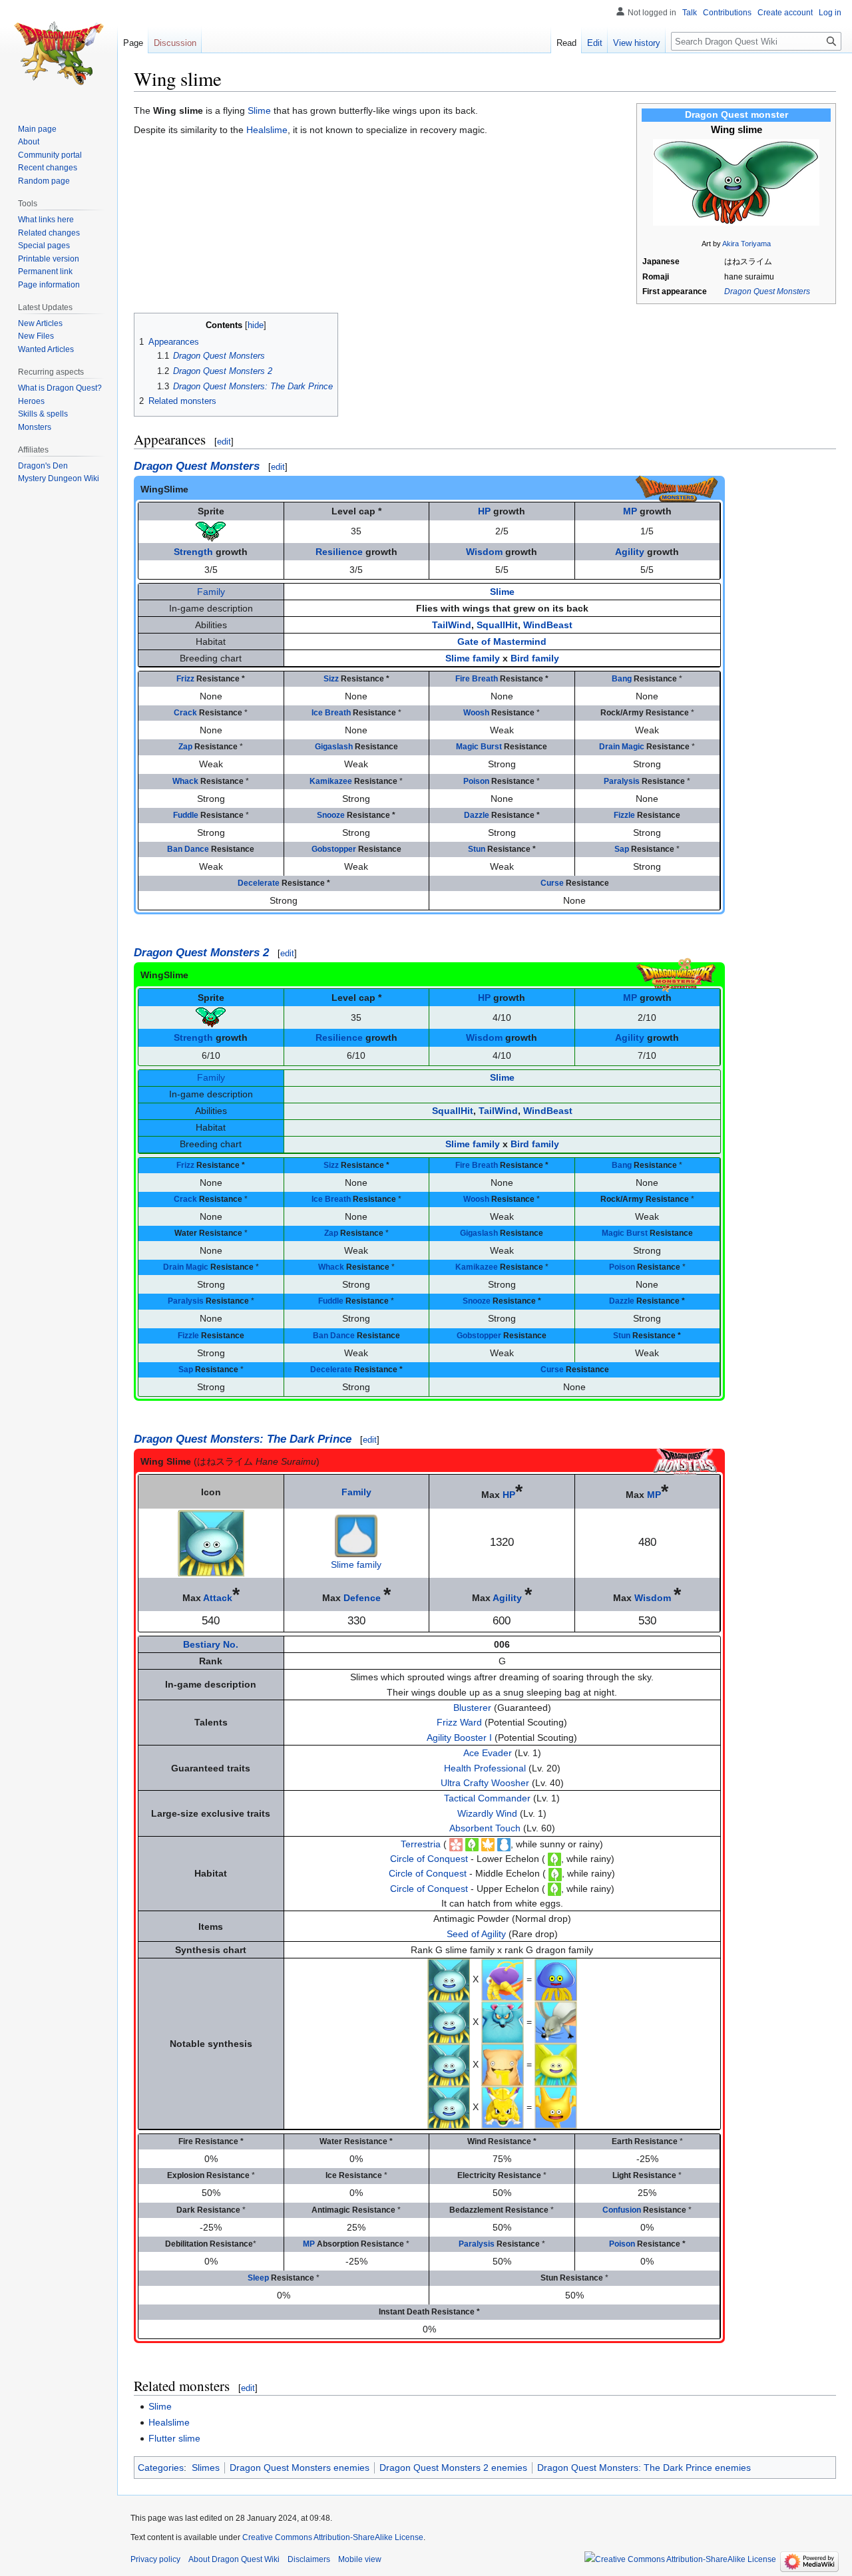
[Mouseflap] (556, 2022)
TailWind (452, 625)
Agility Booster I (459, 1738)
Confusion (622, 2210)
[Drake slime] (556, 2107)
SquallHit (497, 625)
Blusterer (472, 1708)
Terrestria (421, 1844)
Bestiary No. (211, 1644)
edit (224, 442)
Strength (193, 552)
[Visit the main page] (59, 53)
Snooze (331, 815)
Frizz (185, 679)
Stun (477, 849)
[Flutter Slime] (556, 2064)
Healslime (267, 130)
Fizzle (624, 815)
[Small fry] (503, 2107)
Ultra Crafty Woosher (485, 1783)
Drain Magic (622, 747)
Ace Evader (488, 1753)
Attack (218, 1598)
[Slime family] (356, 1535)
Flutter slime (174, 2438)
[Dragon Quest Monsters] (677, 488)
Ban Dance (188, 849)
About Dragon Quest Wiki (234, 2559)
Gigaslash (334, 747)
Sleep (258, 2278)
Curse (552, 883)
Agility (630, 552)
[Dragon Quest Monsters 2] (677, 974)
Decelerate (259, 883)
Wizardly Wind (487, 1813)
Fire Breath (477, 679)
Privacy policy (155, 2559)
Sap (622, 849)
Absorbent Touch (485, 1828)
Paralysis (622, 781)
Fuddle (186, 815)
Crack (185, 713)
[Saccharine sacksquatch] (503, 2064)
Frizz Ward (459, 1722)
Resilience (339, 552)
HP (484, 511)
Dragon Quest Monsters (767, 291)
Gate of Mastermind (502, 642)
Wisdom (484, 552)
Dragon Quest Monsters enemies (300, 2468)
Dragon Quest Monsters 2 (201, 953)
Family (211, 592)
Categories (161, 2468)
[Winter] (504, 1844)
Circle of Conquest (429, 1859)
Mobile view (360, 2559)
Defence (362, 1598)
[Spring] (456, 1844)
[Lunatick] (503, 1979)
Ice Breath (331, 713)
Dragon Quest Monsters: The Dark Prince (243, 1439)
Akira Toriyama (746, 244)
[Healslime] (556, 1979)
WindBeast (548, 625)
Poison (476, 781)
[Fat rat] (503, 2022)
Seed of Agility (476, 1934)
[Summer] (472, 1844)
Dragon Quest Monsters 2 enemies (453, 2468)
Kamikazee (331, 781)
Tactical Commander (487, 1798)
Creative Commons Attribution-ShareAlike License (333, 2537)
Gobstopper (334, 849)
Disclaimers (309, 2559)
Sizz (331, 679)
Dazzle (477, 815)
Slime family (473, 658)
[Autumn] (488, 1844)
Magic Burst (479, 747)
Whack (185, 781)
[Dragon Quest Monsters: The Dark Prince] (685, 1461)
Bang (622, 679)
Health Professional (485, 1768)
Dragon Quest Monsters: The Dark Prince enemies (644, 2468)
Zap (185, 747)
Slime (259, 110)
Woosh (476, 713)
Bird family (535, 658)
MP (630, 511)
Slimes (206, 2468)
